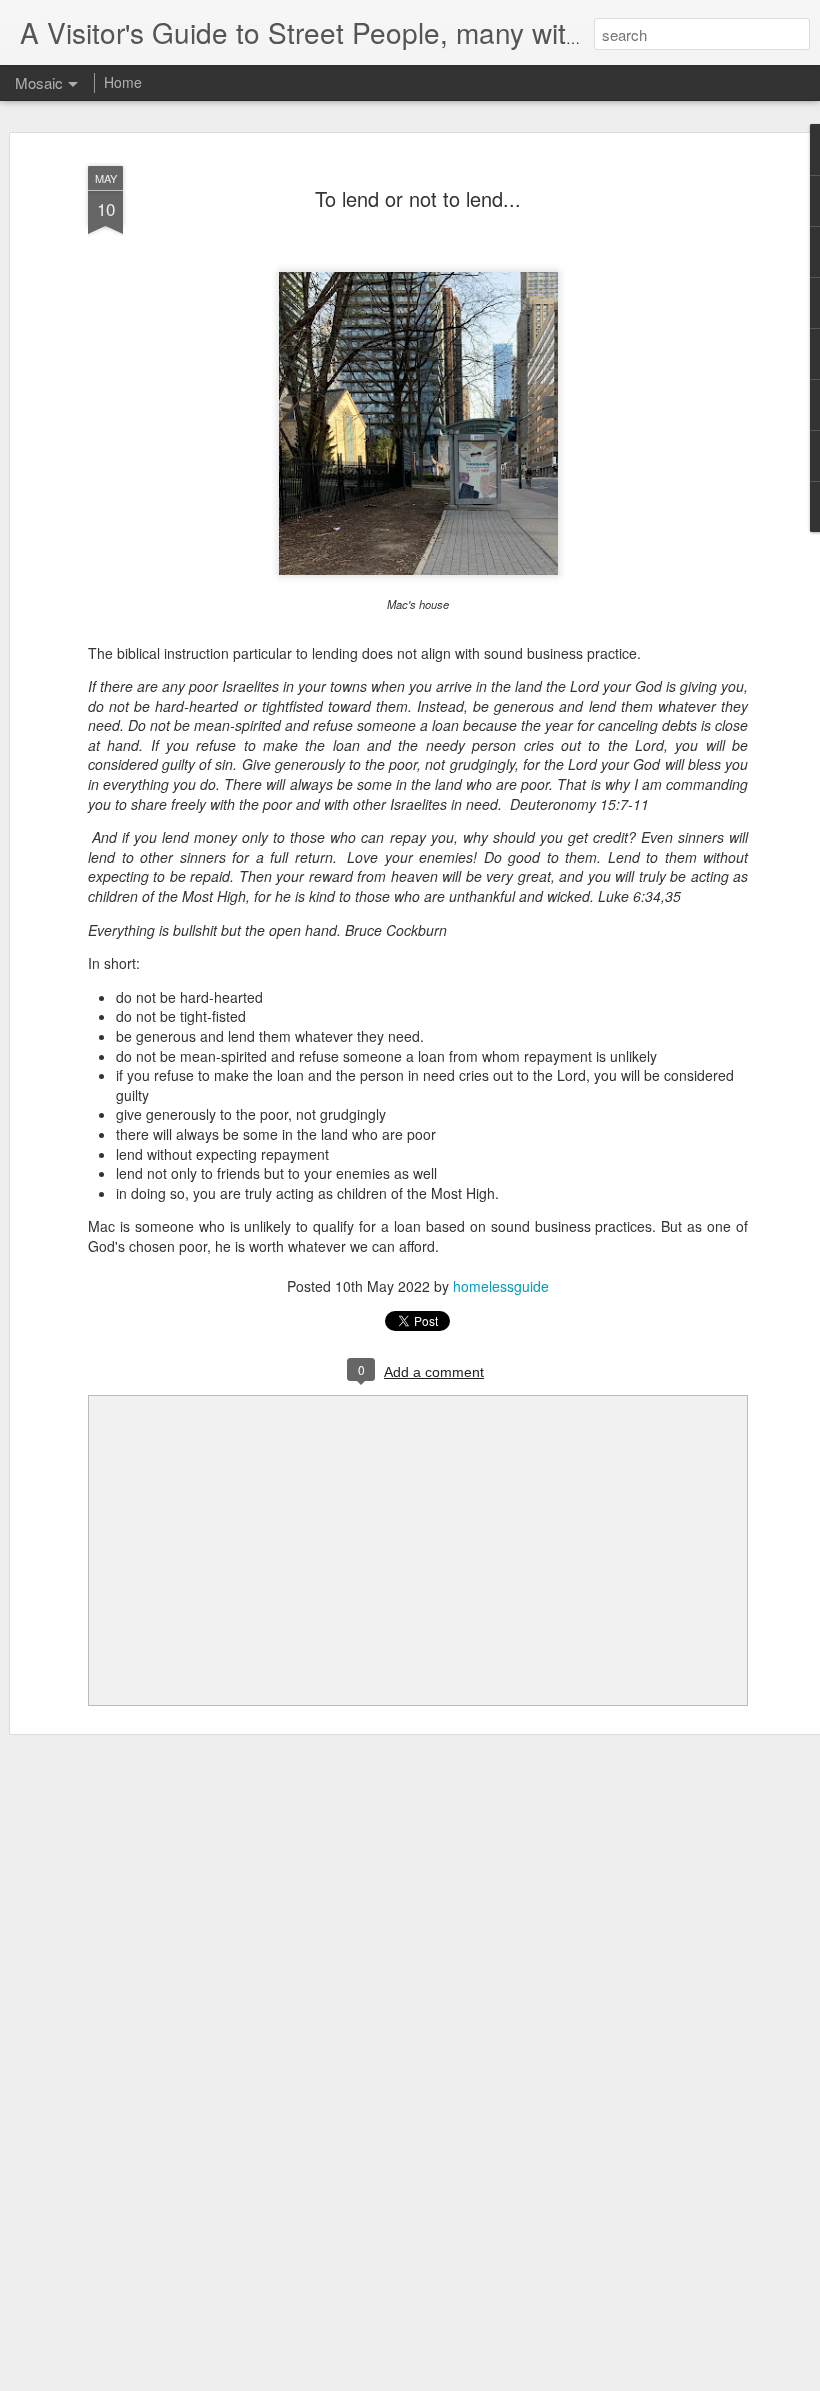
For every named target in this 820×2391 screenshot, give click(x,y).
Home (123, 82)
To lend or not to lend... (418, 198)
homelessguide (501, 1286)
